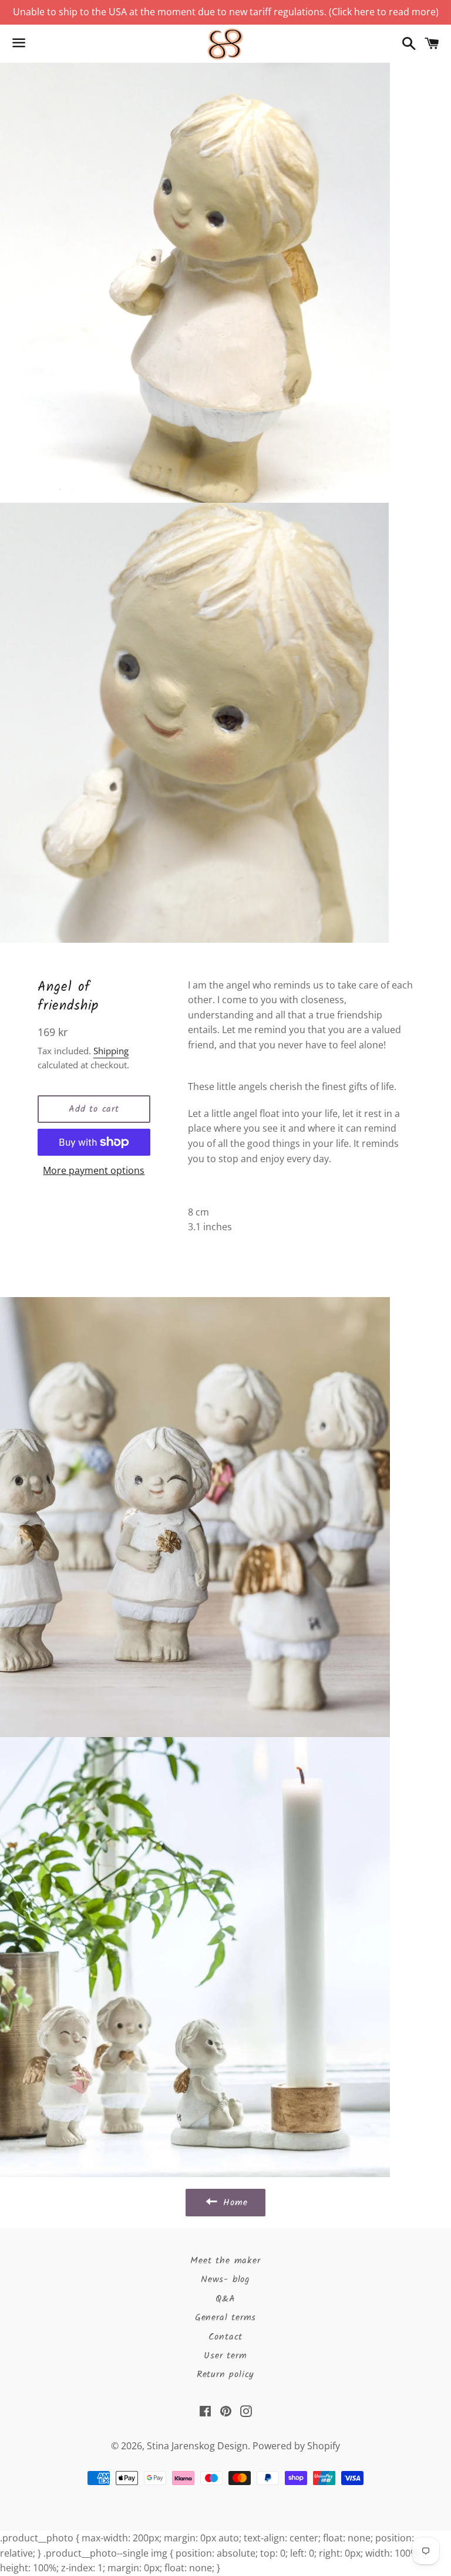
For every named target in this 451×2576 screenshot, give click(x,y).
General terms (225, 2318)
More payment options (94, 1170)
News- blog (225, 2279)
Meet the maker (225, 2261)
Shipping (111, 1051)
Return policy (225, 2374)
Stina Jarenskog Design (197, 2446)
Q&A (225, 2299)
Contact (226, 2337)
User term (225, 2356)
